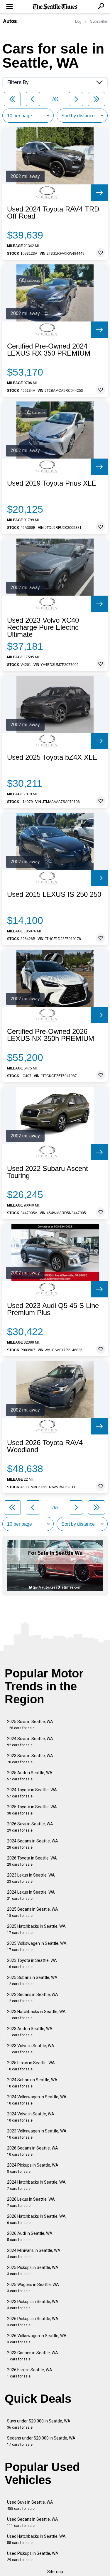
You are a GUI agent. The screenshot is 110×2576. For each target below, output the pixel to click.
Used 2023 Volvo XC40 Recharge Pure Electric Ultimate (43, 627)
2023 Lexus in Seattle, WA (31, 1878)
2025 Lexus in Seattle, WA (31, 2066)
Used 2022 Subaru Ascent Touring (48, 1172)
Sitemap (55, 2572)
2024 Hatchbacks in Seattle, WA (36, 2185)
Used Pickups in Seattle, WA (33, 2556)
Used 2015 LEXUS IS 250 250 (54, 894)
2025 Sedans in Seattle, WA (33, 1912)
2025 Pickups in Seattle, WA (33, 2271)
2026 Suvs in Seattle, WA (30, 1827)
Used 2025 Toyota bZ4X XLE (52, 757)
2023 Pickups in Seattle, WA (33, 2305)
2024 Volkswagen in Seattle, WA (37, 2100)
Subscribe (99, 21)
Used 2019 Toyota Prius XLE (52, 483)
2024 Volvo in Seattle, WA (31, 2117)
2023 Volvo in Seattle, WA (31, 2049)
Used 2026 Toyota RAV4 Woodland (45, 1446)
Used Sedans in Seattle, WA (33, 2522)
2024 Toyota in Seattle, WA (32, 1793)
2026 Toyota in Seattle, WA (32, 1861)
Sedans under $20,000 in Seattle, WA (41, 2441)
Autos (10, 21)
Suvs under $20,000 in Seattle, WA (39, 2424)
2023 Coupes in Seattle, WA (33, 2356)
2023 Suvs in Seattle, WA (30, 1759)
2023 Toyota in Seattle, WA (32, 1963)
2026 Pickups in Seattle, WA (33, 2322)
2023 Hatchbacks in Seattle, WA (36, 2015)
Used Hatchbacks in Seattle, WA (36, 2539)
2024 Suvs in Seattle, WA (30, 1742)
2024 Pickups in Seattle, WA (33, 2168)
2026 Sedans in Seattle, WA (33, 2151)
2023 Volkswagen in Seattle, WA (37, 2134)
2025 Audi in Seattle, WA (30, 1776)
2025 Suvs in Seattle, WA (30, 1725)
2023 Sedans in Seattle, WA (33, 1998)
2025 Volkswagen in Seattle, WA (37, 1946)
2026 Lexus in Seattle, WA (31, 2202)
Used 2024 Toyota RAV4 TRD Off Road (53, 213)
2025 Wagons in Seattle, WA (33, 2288)
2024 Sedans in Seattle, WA (33, 1844)
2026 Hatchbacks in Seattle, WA (36, 2219)
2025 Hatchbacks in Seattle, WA (36, 1929)
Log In (80, 21)
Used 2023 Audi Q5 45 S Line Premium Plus (53, 1309)
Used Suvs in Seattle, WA (30, 2505)
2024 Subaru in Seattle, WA (32, 2083)
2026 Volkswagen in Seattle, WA (37, 2339)
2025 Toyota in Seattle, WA (32, 1810)
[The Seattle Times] (55, 7)
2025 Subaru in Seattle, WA (32, 1981)
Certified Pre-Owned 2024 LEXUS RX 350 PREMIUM (49, 350)
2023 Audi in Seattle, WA (30, 2032)
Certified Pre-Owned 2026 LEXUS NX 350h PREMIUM (51, 1035)
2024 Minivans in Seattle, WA (34, 2253)
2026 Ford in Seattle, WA (30, 2373)
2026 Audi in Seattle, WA (30, 2236)
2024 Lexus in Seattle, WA (31, 1895)
